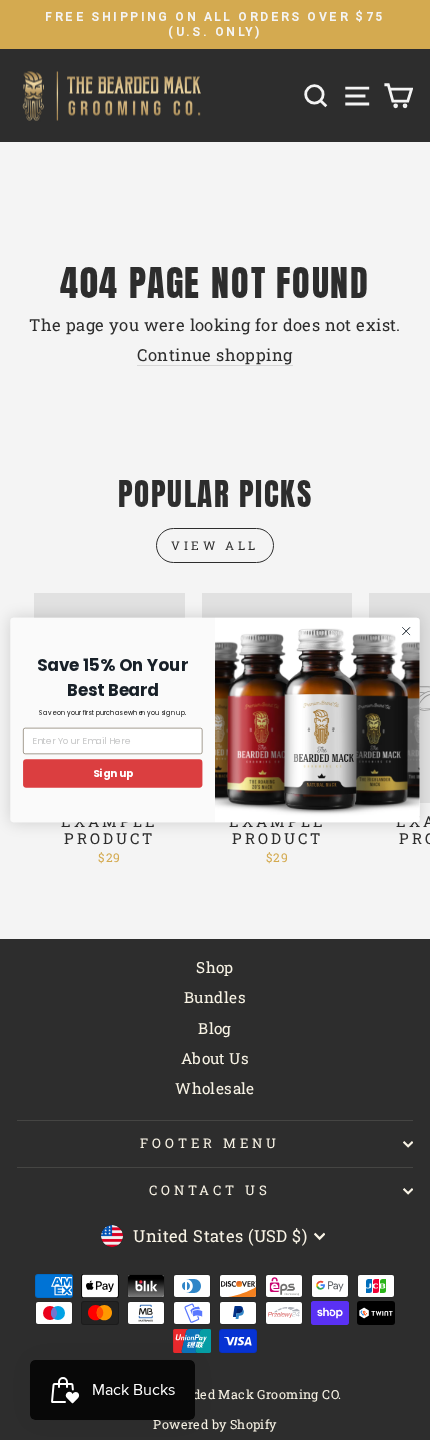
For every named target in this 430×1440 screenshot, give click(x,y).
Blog (215, 1028)
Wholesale (215, 1088)
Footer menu (210, 1143)
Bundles (215, 997)
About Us (215, 1058)
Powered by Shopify (214, 1424)
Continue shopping (214, 355)
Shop (215, 967)
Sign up (113, 773)
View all (215, 545)
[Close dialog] (406, 631)
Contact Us (210, 1190)
